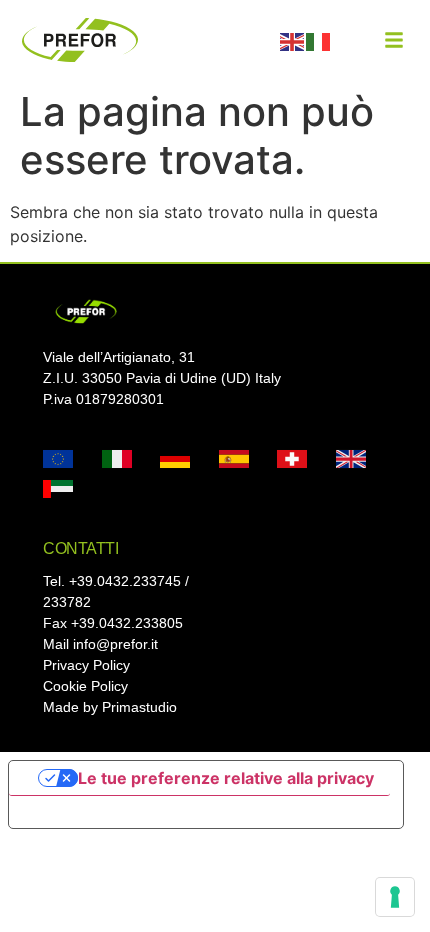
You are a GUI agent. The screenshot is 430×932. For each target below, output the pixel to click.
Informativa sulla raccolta (123, 812)
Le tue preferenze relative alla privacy (226, 778)
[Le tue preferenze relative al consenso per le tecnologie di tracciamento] (395, 897)
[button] (394, 40)
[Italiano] (319, 40)
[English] (293, 40)
